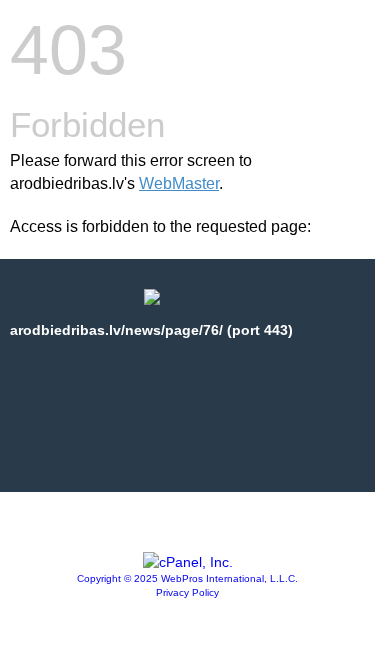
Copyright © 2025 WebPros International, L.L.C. (187, 578)
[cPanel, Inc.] (188, 562)
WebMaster (179, 183)
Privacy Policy (187, 592)
